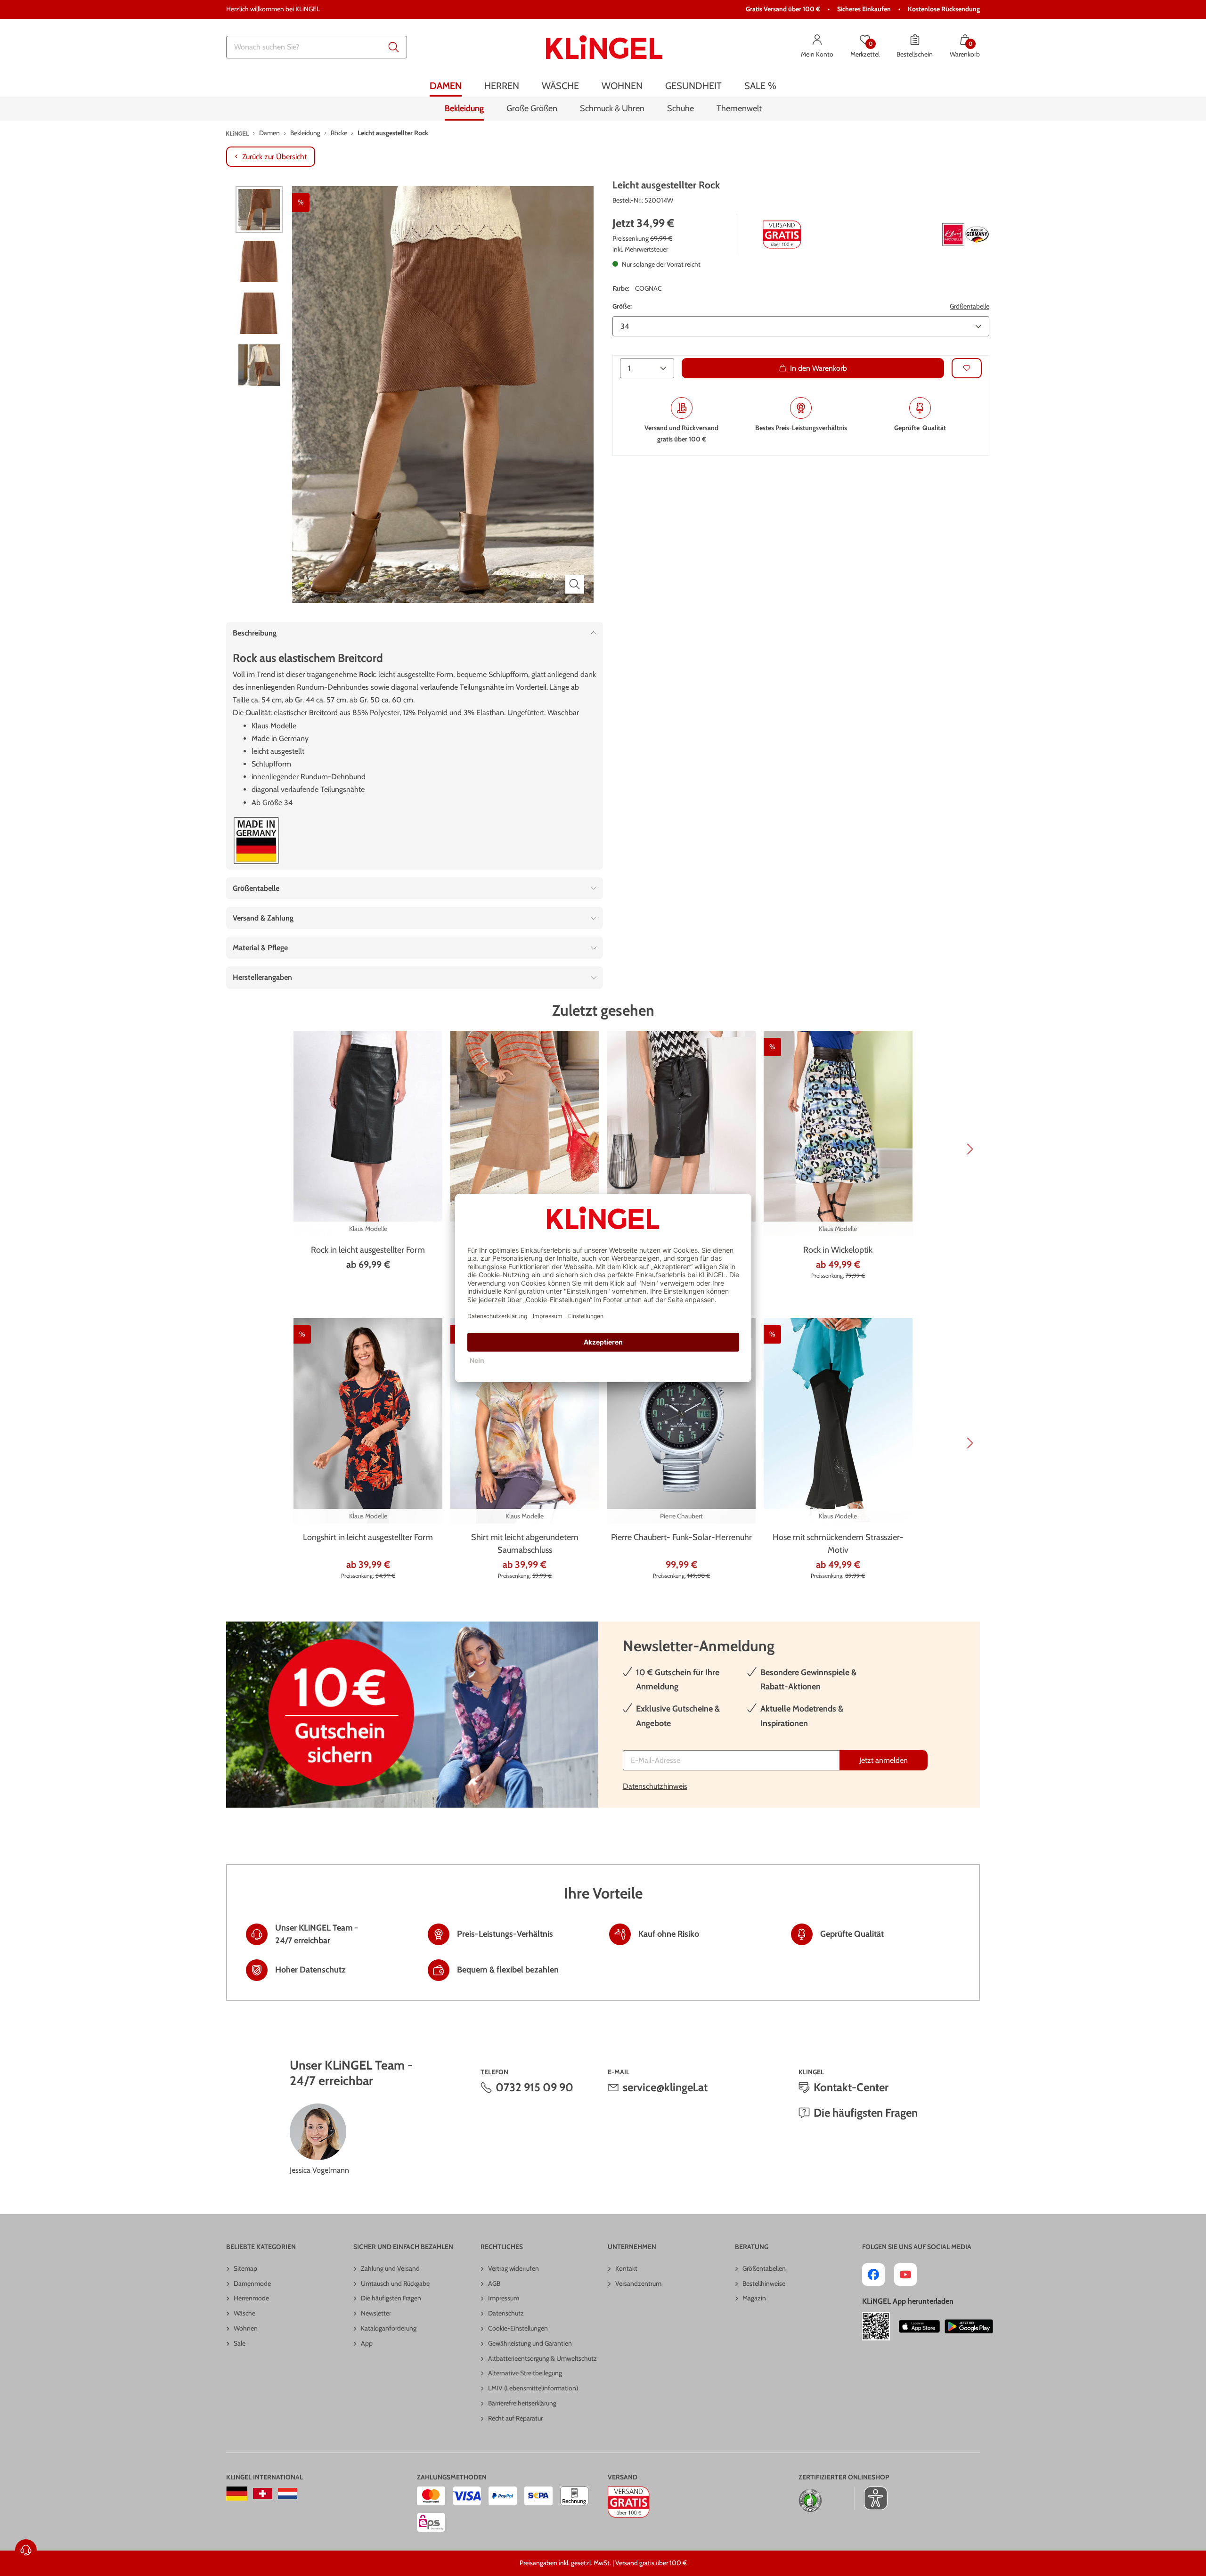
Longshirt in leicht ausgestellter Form (368, 1537)
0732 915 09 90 (534, 2087)
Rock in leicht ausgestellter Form (368, 1250)
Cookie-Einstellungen (518, 2328)
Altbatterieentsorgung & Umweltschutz (542, 2358)
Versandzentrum (638, 2283)
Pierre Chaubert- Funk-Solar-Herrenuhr (681, 1537)
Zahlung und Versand (390, 2268)
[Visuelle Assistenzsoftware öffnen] (871, 2498)
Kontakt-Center (851, 2087)
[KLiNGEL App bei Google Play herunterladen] (969, 2326)
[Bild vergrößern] (575, 584)
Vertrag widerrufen (513, 2268)
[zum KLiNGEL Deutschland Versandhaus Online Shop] (237, 2494)
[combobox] (317, 47)
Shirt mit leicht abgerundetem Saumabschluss (525, 1544)
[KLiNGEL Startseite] (604, 47)
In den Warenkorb (819, 368)
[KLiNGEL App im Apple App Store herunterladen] (920, 2326)
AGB (494, 2283)
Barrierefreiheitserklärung (522, 2403)
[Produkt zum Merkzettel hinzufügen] (967, 368)
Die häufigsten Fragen (866, 2113)
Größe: (622, 306)
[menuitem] (446, 86)
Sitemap (245, 2268)
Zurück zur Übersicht (274, 157)
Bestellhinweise (764, 2283)
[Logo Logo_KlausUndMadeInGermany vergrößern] (966, 235)
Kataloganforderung (389, 2328)
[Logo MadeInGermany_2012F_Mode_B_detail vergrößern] (256, 841)
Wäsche (244, 2313)
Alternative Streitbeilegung (525, 2373)
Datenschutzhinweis (655, 1786)
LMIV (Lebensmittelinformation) (533, 2388)
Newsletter (376, 2313)
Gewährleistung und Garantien (530, 2343)
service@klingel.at (665, 2087)
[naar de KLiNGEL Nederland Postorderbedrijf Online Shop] (288, 2494)
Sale (240, 2343)
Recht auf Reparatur (515, 2418)
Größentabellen (764, 2268)
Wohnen (246, 2328)
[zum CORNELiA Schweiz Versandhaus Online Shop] (263, 2494)
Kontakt (626, 2268)
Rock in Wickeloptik (838, 1250)
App (367, 2343)
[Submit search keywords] (394, 47)
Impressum (504, 2298)
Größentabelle (970, 306)
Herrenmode (251, 2298)
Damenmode (252, 2283)
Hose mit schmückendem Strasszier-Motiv (838, 1544)
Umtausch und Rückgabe (395, 2283)
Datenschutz (506, 2313)
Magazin (754, 2298)
